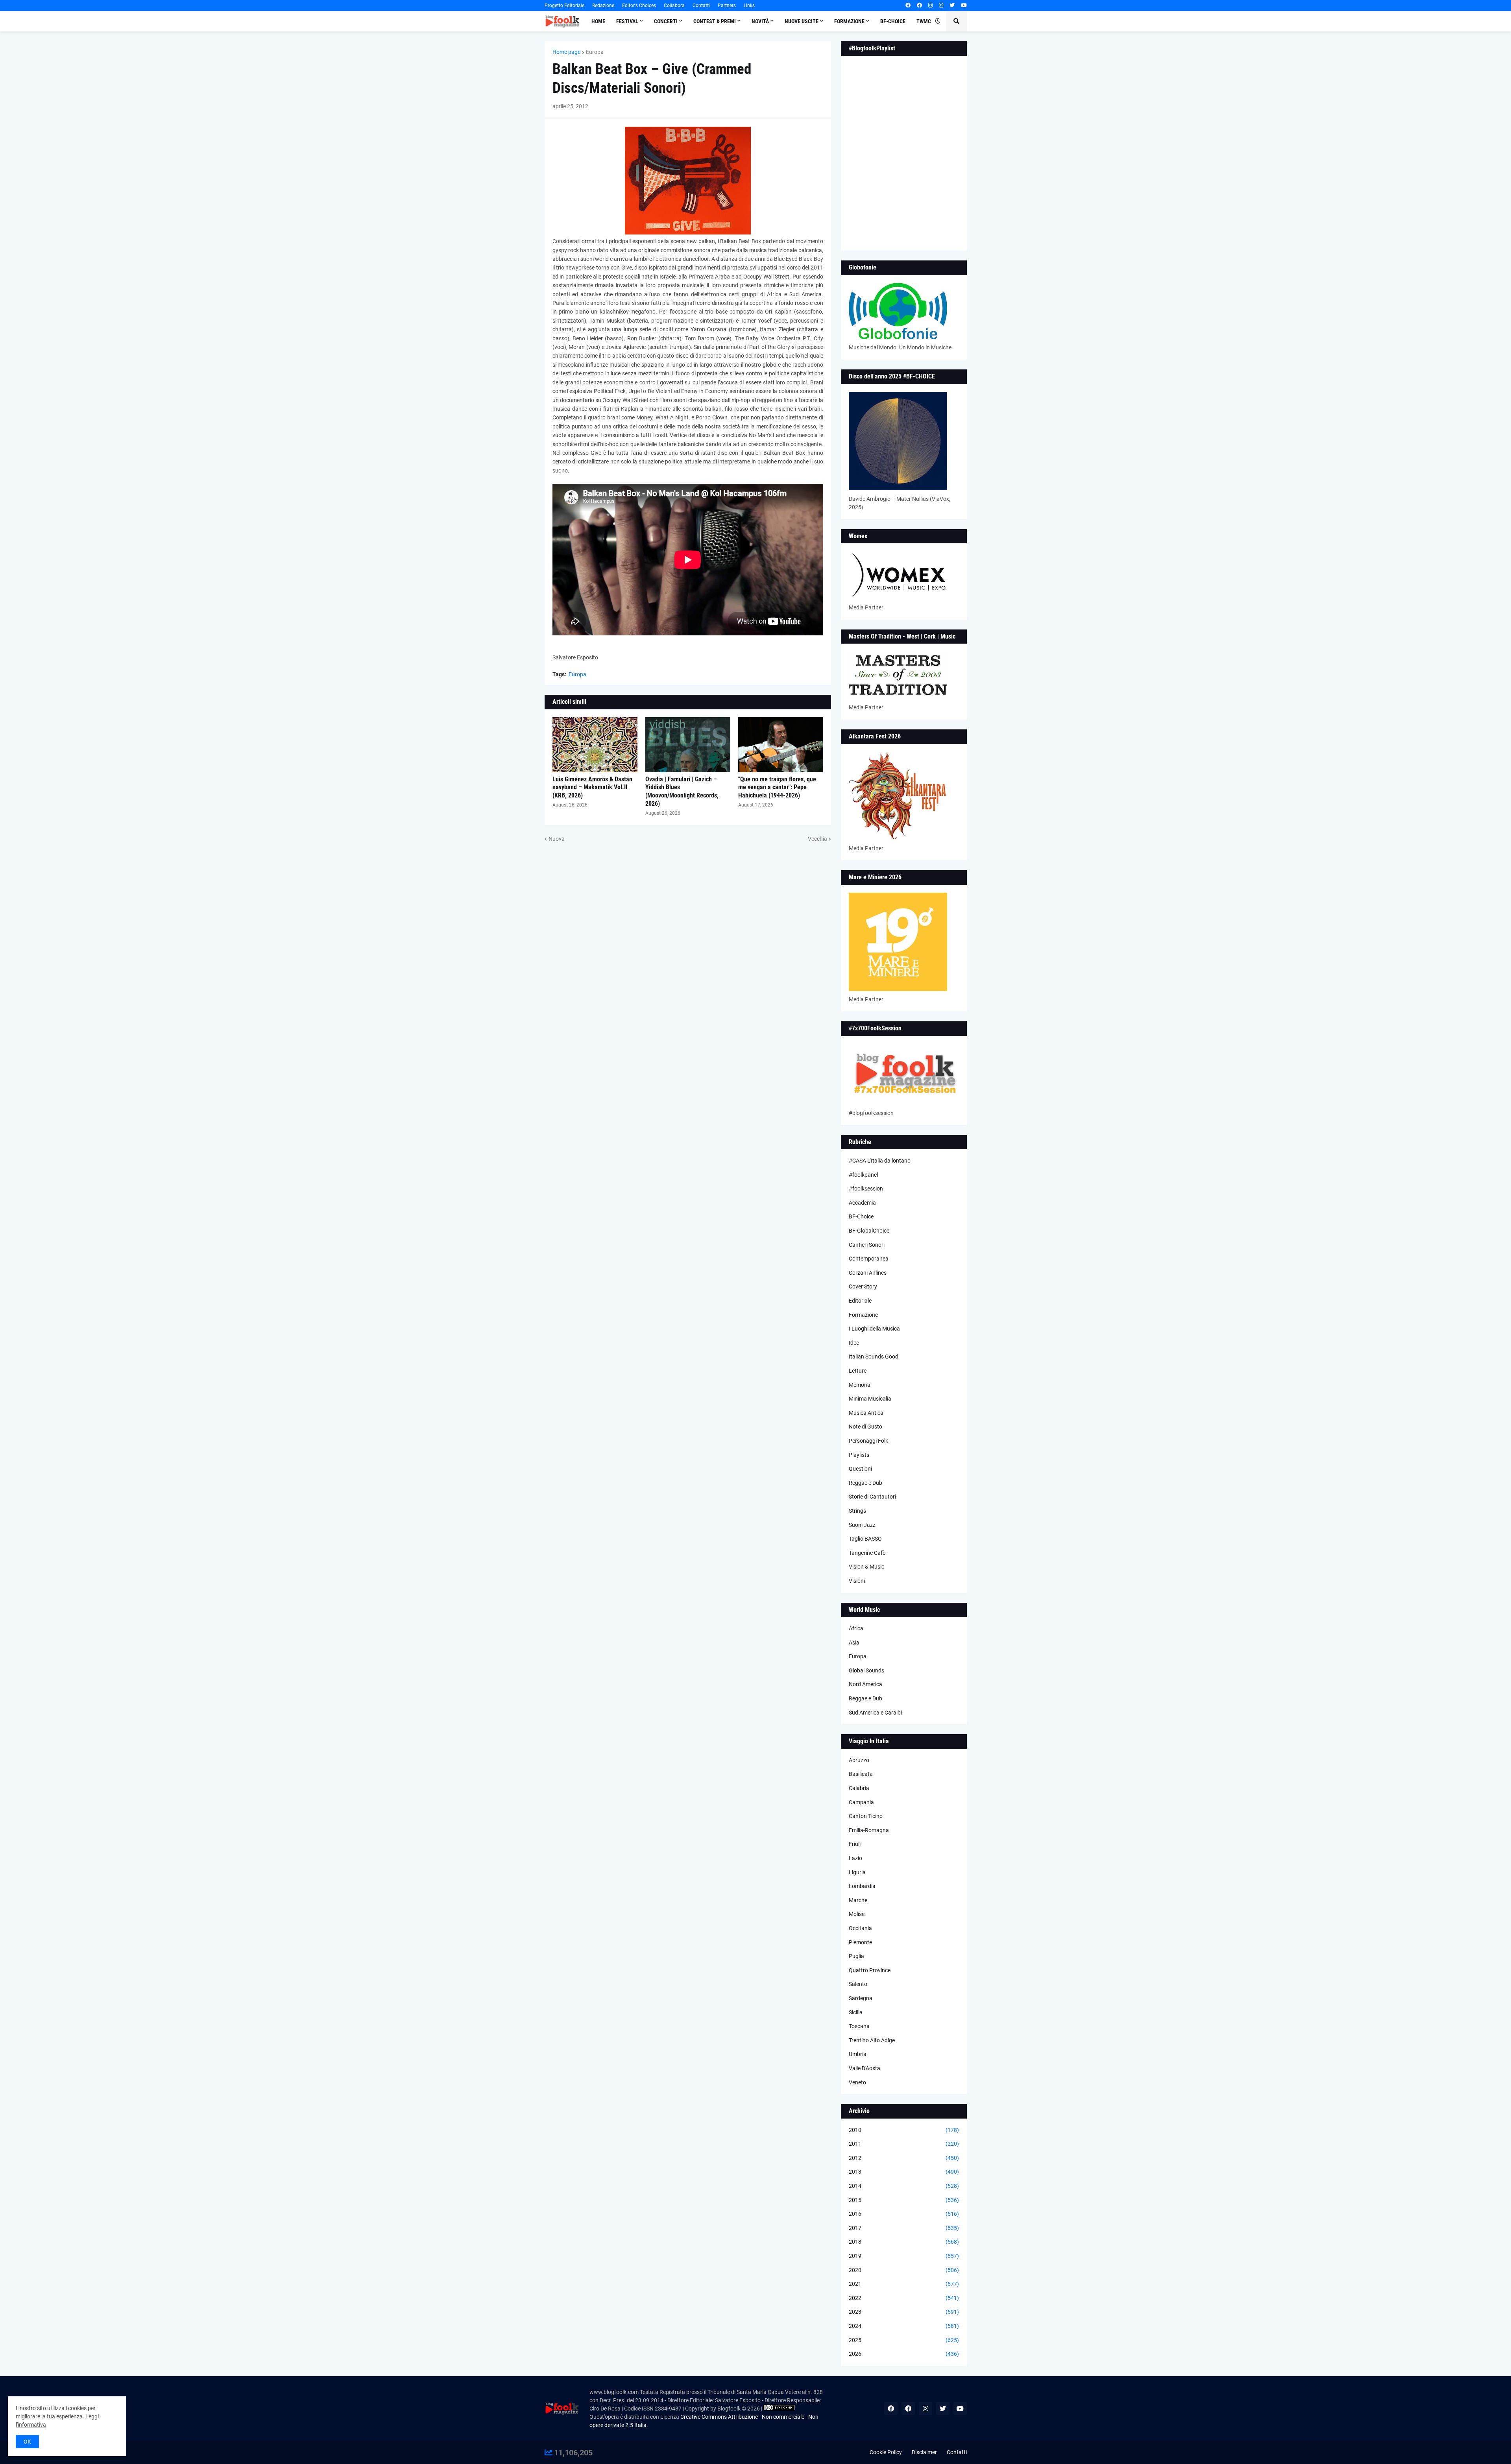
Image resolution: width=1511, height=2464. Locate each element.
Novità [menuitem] (760, 21)
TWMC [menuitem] (924, 21)
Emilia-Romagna (869, 1830)
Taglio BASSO (865, 1539)
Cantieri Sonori (867, 1245)
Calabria (859, 1788)
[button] (938, 21)
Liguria (857, 1872)
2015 (904, 2200)
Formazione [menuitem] (849, 21)
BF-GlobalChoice (869, 1231)
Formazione (863, 1315)
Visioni (857, 1581)
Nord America (865, 1684)
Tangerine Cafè (867, 1553)
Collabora (674, 6)
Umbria (858, 2054)
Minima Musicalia (870, 1399)
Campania (861, 1802)
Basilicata (861, 1774)
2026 (904, 2354)
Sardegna (861, 1998)
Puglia (856, 1956)
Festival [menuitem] (627, 21)
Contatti (701, 6)
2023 (904, 2312)
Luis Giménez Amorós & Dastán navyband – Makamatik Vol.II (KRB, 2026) (592, 787)
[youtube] (964, 6)
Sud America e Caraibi (875, 1713)
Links (749, 6)
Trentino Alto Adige (872, 2040)
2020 (904, 2270)
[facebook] (908, 6)
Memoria (860, 1385)
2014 (904, 2186)
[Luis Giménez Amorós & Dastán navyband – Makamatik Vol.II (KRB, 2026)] (595, 745)
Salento (858, 1984)
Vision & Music (866, 1567)
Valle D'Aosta (864, 2068)
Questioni (860, 1469)
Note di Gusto (865, 1427)
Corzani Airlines (868, 1273)
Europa (595, 52)
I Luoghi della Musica (874, 1329)
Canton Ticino (866, 1816)
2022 (904, 2298)
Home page (566, 52)
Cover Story (863, 1286)
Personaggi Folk (868, 1441)
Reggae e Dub (865, 1483)
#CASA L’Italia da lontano (880, 1161)
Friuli (855, 1844)
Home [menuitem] (598, 21)
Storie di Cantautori (872, 1497)
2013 (904, 2172)
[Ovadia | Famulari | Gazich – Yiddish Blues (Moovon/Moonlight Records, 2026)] (688, 745)
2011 (904, 2144)
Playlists (859, 1455)
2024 (904, 2326)
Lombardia (862, 1886)
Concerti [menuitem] (666, 21)
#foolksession (866, 1189)
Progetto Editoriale (564, 6)
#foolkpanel (863, 1175)
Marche (858, 1900)
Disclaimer (924, 2452)
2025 (904, 2340)
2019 (904, 2256)
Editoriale (860, 1301)
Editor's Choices (639, 6)
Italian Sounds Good (874, 1357)
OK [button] (27, 2442)
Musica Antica (866, 1413)
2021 (904, 2284)
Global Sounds (866, 1670)
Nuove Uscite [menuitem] (802, 21)
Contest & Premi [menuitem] (715, 21)
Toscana (859, 2026)
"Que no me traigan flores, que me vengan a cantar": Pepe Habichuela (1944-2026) (777, 787)
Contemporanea (869, 1259)
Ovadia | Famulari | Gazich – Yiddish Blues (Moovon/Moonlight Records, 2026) (682, 791)
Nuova (557, 839)
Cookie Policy (886, 2452)
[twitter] (952, 6)
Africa (856, 1628)
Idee (854, 1343)
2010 (904, 2130)
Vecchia (817, 839)
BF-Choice (861, 1216)
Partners (727, 6)
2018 (904, 2242)
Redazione (603, 6)
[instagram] (930, 6)
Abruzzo (859, 1760)
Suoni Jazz (862, 1525)
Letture (858, 1371)
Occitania (860, 1928)
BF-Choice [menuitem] (893, 21)
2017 (904, 2228)
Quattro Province (870, 1970)
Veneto (857, 2082)
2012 (904, 2158)
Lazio (855, 1858)
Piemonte (860, 1942)
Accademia (862, 1203)
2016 (904, 2214)
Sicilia (856, 2012)
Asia (854, 1643)
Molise (857, 1914)
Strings (857, 1511)
